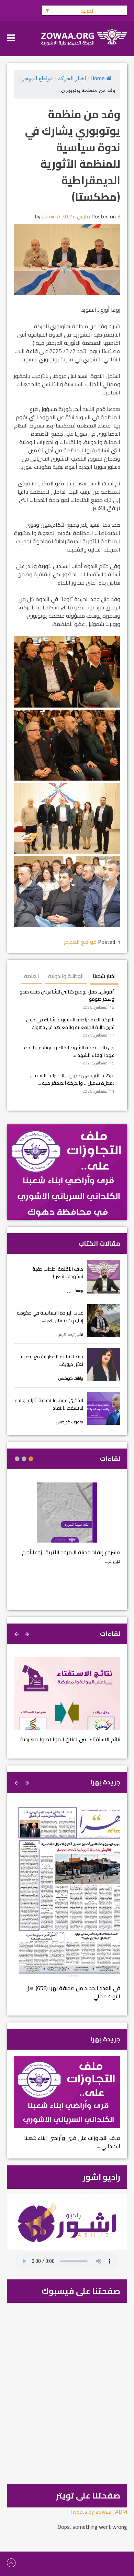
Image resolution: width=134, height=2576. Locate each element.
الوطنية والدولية (66, 976)
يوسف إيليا (75, 1291)
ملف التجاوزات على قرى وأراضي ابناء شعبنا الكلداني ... (72, 2142)
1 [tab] (31, 1459)
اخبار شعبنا (104, 976)
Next (17, 1633)
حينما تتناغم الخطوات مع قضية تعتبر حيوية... (52, 1360)
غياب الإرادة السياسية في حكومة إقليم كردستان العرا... (50, 1316)
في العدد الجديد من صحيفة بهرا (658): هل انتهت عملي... (73, 1992)
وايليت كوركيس (71, 1378)
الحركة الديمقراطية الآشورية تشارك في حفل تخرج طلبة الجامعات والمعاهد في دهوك (70, 1023)
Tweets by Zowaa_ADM (98, 2512)
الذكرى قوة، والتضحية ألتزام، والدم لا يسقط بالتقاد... (49, 1404)
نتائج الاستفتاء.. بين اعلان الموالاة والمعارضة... (69, 1739)
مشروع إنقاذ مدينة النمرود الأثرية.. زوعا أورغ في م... (71, 1556)
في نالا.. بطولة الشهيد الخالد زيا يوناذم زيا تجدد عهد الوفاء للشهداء (69, 1051)
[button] (85, 10)
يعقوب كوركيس (70, 1422)
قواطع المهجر (37, 78)
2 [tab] (24, 1459)
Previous (27, 1633)
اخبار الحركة (72, 78)
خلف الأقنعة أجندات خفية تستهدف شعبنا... (58, 1273)
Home (98, 78)
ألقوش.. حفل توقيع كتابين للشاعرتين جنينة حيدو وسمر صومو (67, 995)
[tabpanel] (67, 1527)
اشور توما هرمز (71, 1334)
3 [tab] (17, 1459)
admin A (51, 216)
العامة (32, 976)
